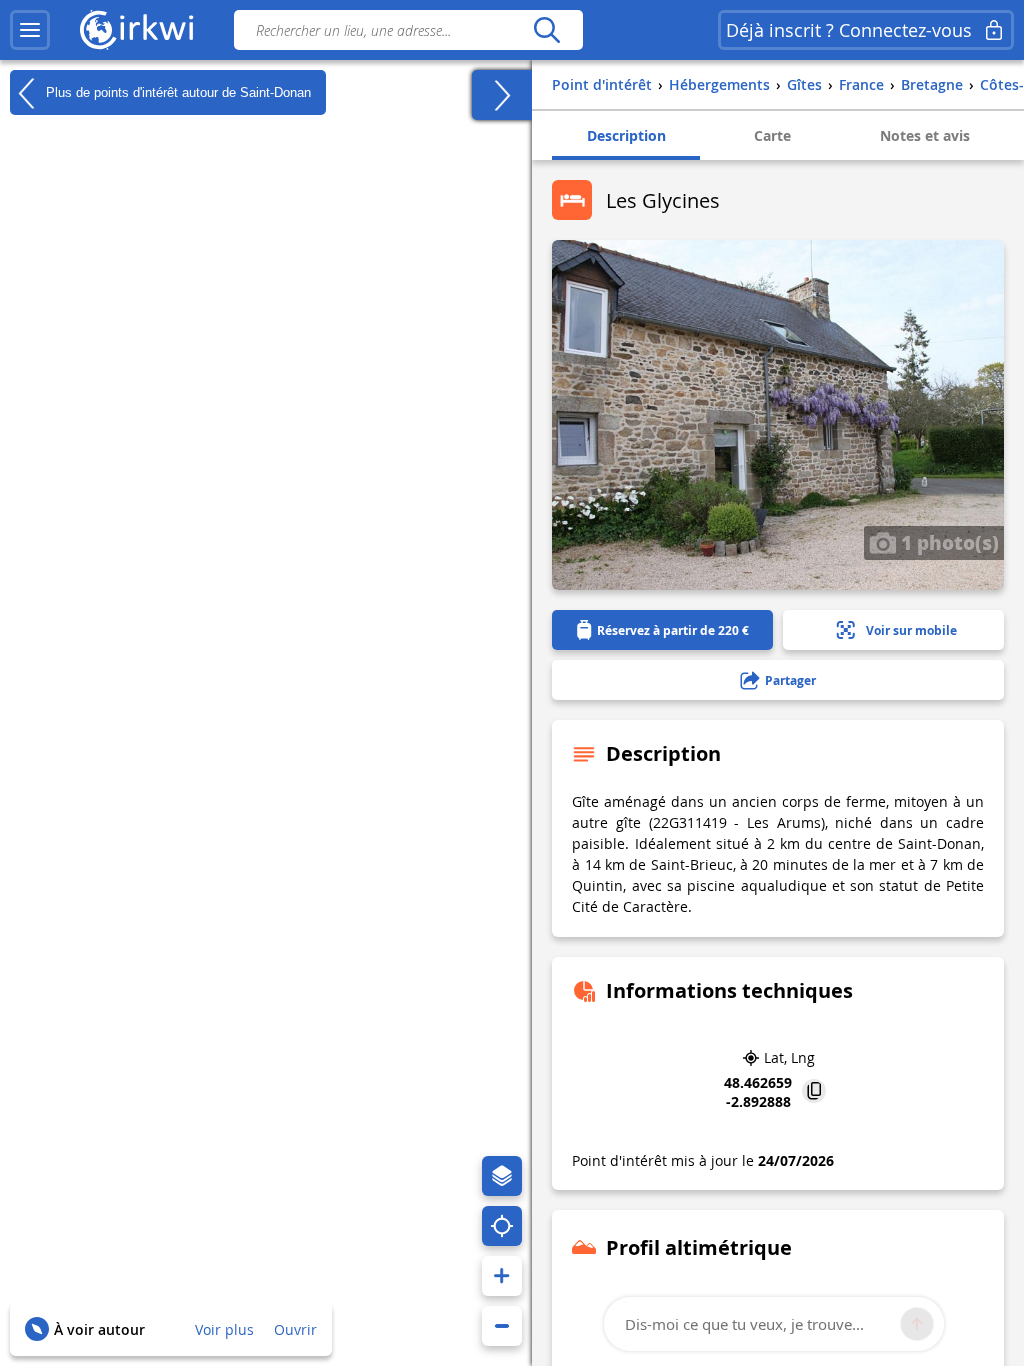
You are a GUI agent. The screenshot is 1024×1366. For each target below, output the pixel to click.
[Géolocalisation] (502, 1226)
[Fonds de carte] (502, 1176)
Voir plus (224, 1329)
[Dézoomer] (502, 1326)
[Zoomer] (502, 1276)
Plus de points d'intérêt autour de (176, 91)
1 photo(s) (947, 542)
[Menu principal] (30, 30)
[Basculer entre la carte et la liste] (502, 95)
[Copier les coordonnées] (814, 1092)
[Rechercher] (546, 30)
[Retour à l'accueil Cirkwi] (137, 30)
